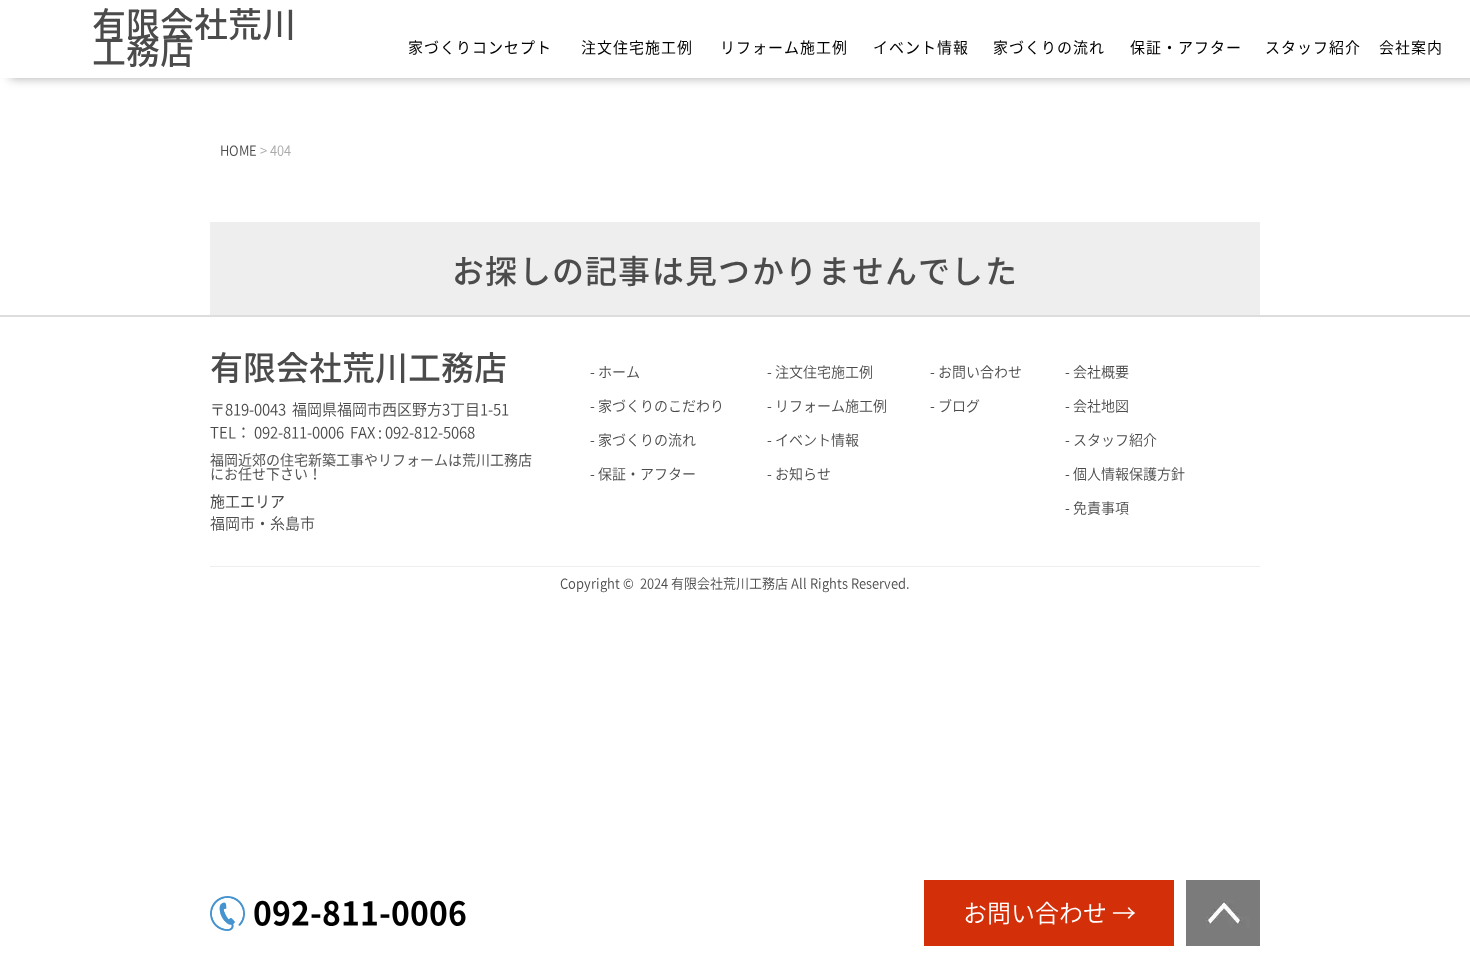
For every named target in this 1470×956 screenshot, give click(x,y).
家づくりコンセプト (480, 47)
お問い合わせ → (1049, 913)
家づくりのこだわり (661, 406)
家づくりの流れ (1049, 47)
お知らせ (803, 474)
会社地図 (1101, 406)
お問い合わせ (980, 372)
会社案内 (1411, 47)
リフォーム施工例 (784, 47)
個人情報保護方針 (1129, 474)
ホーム (619, 372)
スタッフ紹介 (1313, 47)
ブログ (959, 406)
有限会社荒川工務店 (194, 37)
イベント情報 (921, 47)
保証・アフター (1186, 47)
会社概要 (1101, 372)
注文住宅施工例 (637, 47)
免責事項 (1101, 508)
